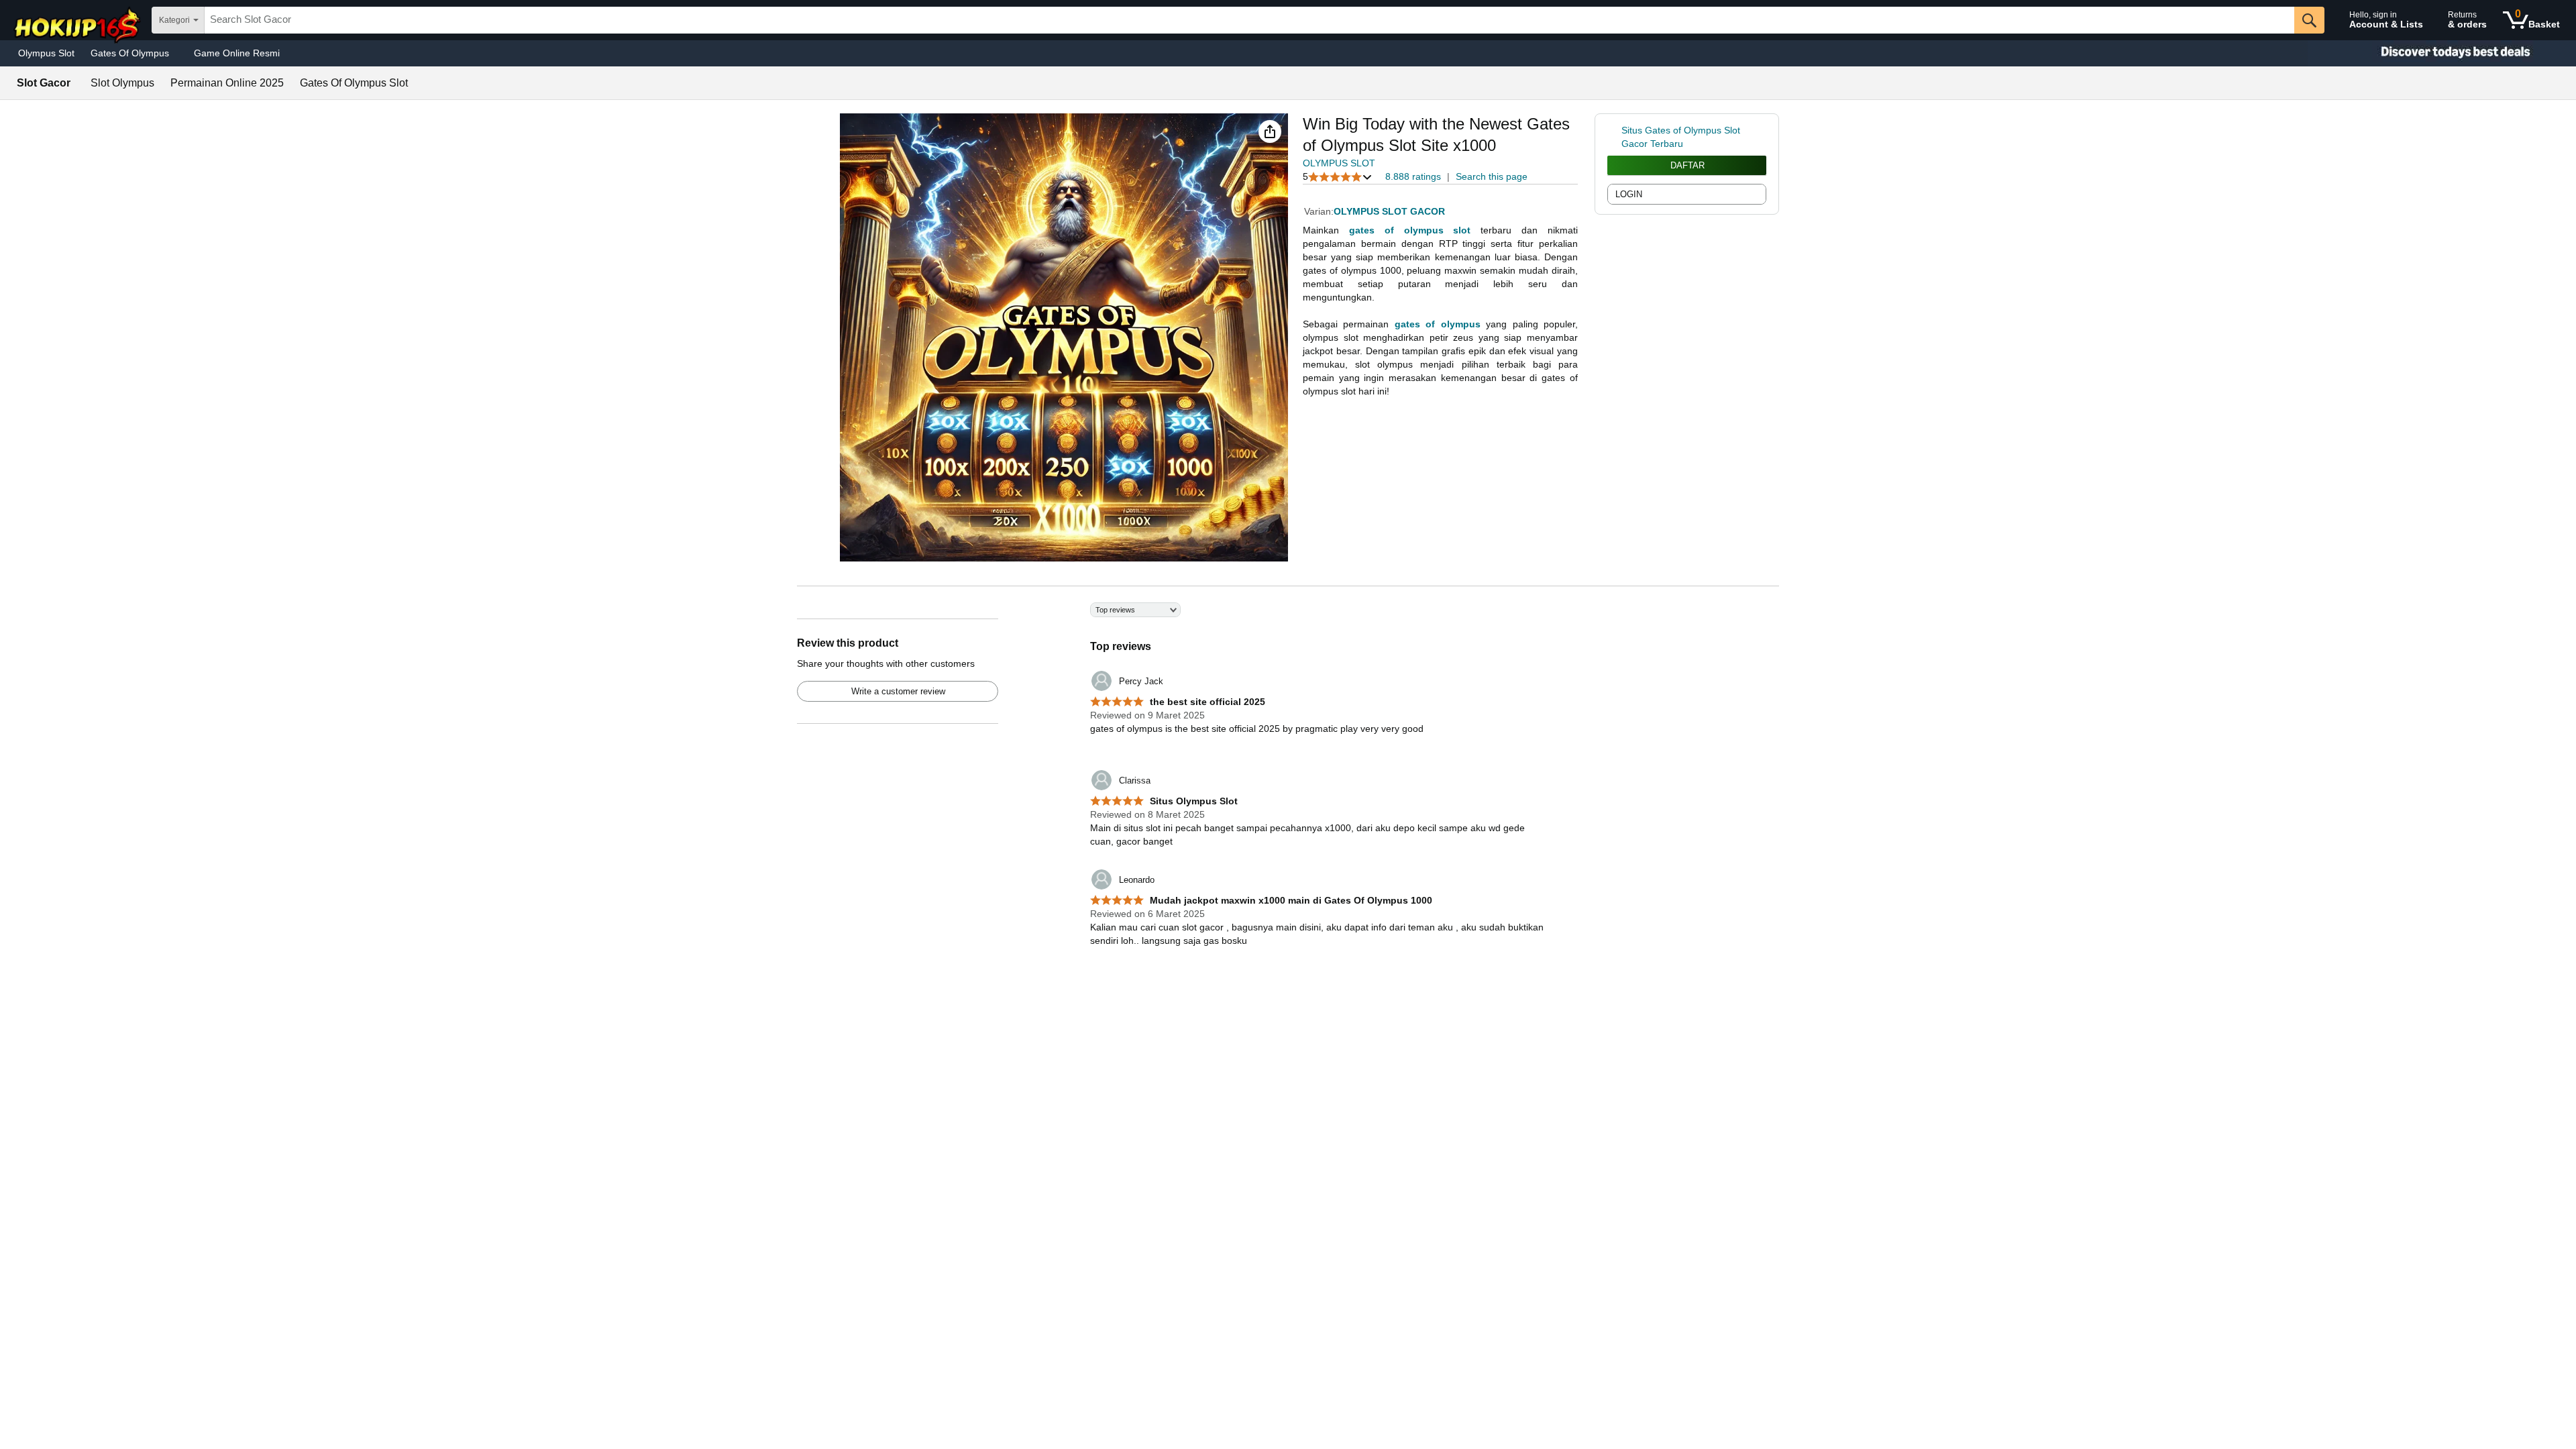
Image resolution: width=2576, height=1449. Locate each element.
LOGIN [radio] (1629, 194)
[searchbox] (1249, 20)
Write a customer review (898, 691)
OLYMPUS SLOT (1339, 163)
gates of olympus (1438, 324)
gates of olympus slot (1410, 230)
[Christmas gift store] (2442, 53)
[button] (1270, 131)
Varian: (1319, 211)
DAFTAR (1687, 165)
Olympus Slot (46, 53)
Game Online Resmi (237, 53)
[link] (1614, 137)
